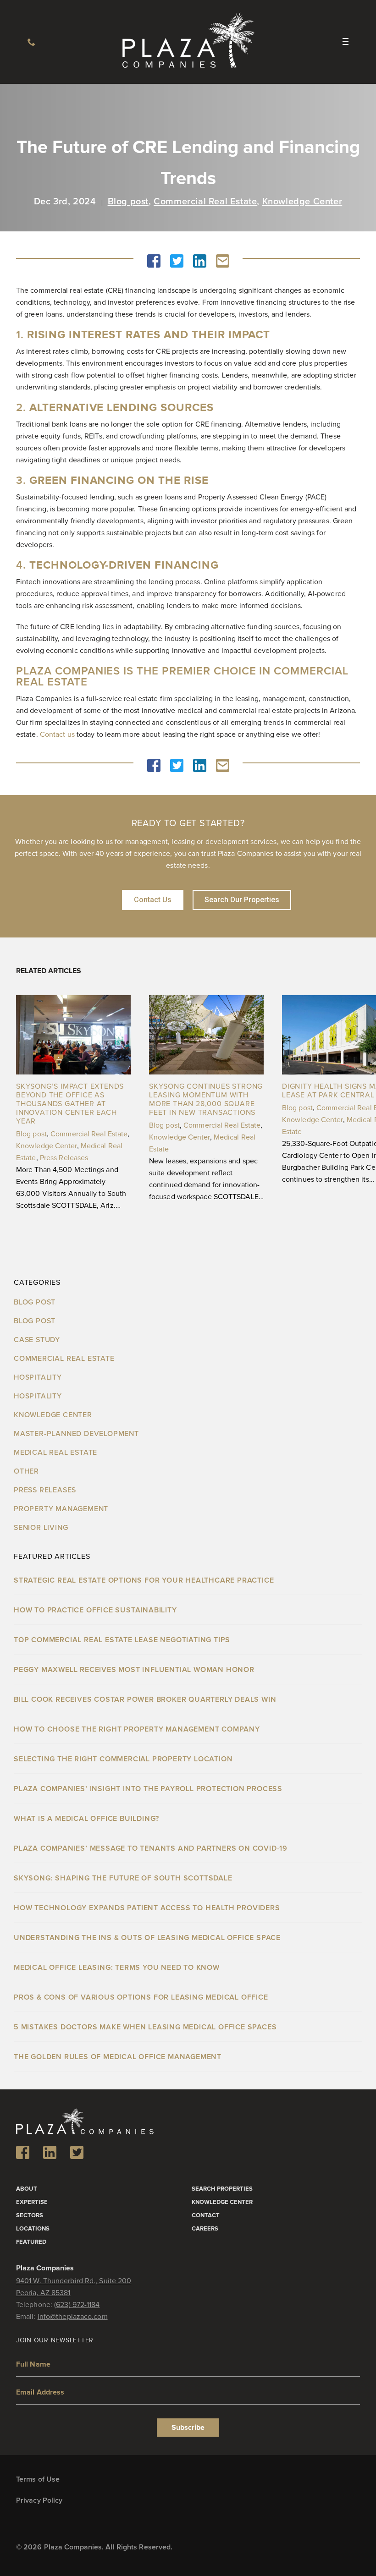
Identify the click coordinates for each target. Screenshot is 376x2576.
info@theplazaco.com (73, 2317)
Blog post (128, 202)
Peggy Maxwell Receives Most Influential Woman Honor (134, 1670)
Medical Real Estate (55, 1452)
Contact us (57, 734)
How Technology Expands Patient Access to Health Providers (147, 1908)
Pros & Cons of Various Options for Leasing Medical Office (141, 1997)
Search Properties (222, 2189)
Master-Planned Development (76, 1434)
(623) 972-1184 (31, 42)
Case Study (37, 1340)
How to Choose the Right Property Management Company (137, 1729)
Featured (31, 2242)
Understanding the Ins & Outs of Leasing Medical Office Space (147, 1938)
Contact (206, 2216)
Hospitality (38, 1377)
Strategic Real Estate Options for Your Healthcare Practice (144, 1580)
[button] (154, 261)
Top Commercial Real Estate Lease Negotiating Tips (123, 1640)
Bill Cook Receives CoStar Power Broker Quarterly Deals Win (145, 1699)
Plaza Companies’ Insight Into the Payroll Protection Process (148, 1789)
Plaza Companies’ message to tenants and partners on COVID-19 (151, 1848)
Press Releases (64, 1158)
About (27, 2189)
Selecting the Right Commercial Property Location (123, 1759)
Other (26, 1471)
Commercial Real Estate (205, 202)
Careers (205, 2229)
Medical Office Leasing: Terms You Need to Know (117, 1968)
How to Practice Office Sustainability (95, 1610)
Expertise (32, 2202)
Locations (33, 2229)
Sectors (30, 2216)
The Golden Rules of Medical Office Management (118, 2057)
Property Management (61, 1509)
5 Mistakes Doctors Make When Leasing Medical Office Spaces (145, 2027)
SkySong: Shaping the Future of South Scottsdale (123, 1878)
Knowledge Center (302, 202)
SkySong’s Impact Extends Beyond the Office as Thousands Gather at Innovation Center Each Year (70, 1104)
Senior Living (41, 1528)
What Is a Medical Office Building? (86, 1819)
